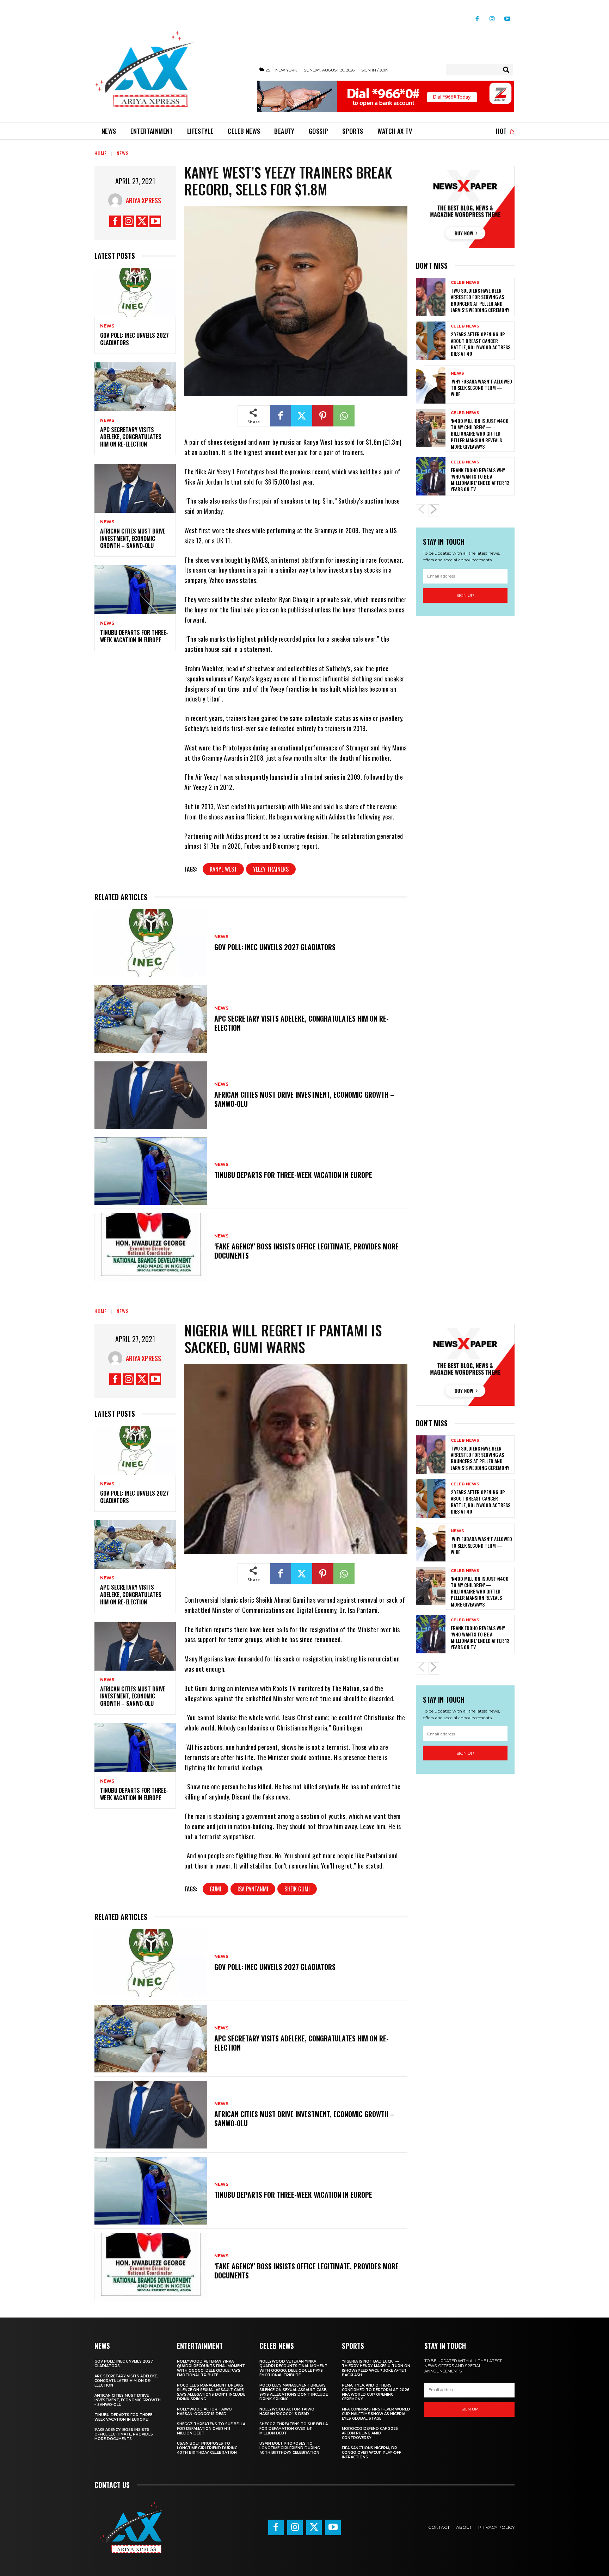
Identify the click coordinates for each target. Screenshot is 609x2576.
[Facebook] (477, 16)
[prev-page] (421, 511)
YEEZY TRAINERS (271, 869)
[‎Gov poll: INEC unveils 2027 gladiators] (135, 292)
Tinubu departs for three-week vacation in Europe (134, 636)
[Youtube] (507, 16)
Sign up (465, 595)
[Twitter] (142, 221)
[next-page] (434, 511)
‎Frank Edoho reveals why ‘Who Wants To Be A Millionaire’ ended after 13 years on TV (480, 480)
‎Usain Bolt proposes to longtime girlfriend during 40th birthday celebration (207, 2448)
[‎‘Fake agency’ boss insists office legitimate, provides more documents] (151, 1247)
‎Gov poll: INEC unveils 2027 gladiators (134, 339)
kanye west (223, 869)
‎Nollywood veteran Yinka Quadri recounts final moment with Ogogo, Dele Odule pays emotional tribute (211, 2368)
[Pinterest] (323, 416)
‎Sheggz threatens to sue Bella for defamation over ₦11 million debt (211, 2429)
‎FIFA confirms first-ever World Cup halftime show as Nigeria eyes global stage (376, 2414)
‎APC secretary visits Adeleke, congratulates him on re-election (131, 437)
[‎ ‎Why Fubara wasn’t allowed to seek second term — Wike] (431, 384)
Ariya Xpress (143, 200)
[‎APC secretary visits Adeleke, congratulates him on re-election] (135, 387)
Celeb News (465, 283)
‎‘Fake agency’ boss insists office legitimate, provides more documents (306, 1251)
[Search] (506, 70)
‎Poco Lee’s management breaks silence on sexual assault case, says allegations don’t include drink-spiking (211, 2392)
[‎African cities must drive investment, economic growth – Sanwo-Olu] (135, 488)
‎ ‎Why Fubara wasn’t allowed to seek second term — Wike (481, 388)
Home (101, 153)
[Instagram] (492, 16)
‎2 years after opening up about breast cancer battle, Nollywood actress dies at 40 (481, 344)
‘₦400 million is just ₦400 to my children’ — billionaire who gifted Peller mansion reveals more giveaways (480, 434)
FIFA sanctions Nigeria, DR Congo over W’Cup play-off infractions (371, 2453)
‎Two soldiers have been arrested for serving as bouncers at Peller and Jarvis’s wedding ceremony (480, 300)
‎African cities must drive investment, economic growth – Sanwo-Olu (133, 538)
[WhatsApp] (344, 416)
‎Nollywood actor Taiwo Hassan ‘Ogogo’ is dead (204, 2412)
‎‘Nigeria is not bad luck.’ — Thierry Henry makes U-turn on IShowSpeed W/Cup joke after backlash (376, 2368)
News (123, 153)
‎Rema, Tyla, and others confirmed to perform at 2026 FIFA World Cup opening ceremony (376, 2392)
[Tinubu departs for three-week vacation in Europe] (135, 590)
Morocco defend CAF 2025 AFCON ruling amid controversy (370, 2433)
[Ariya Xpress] (117, 200)
